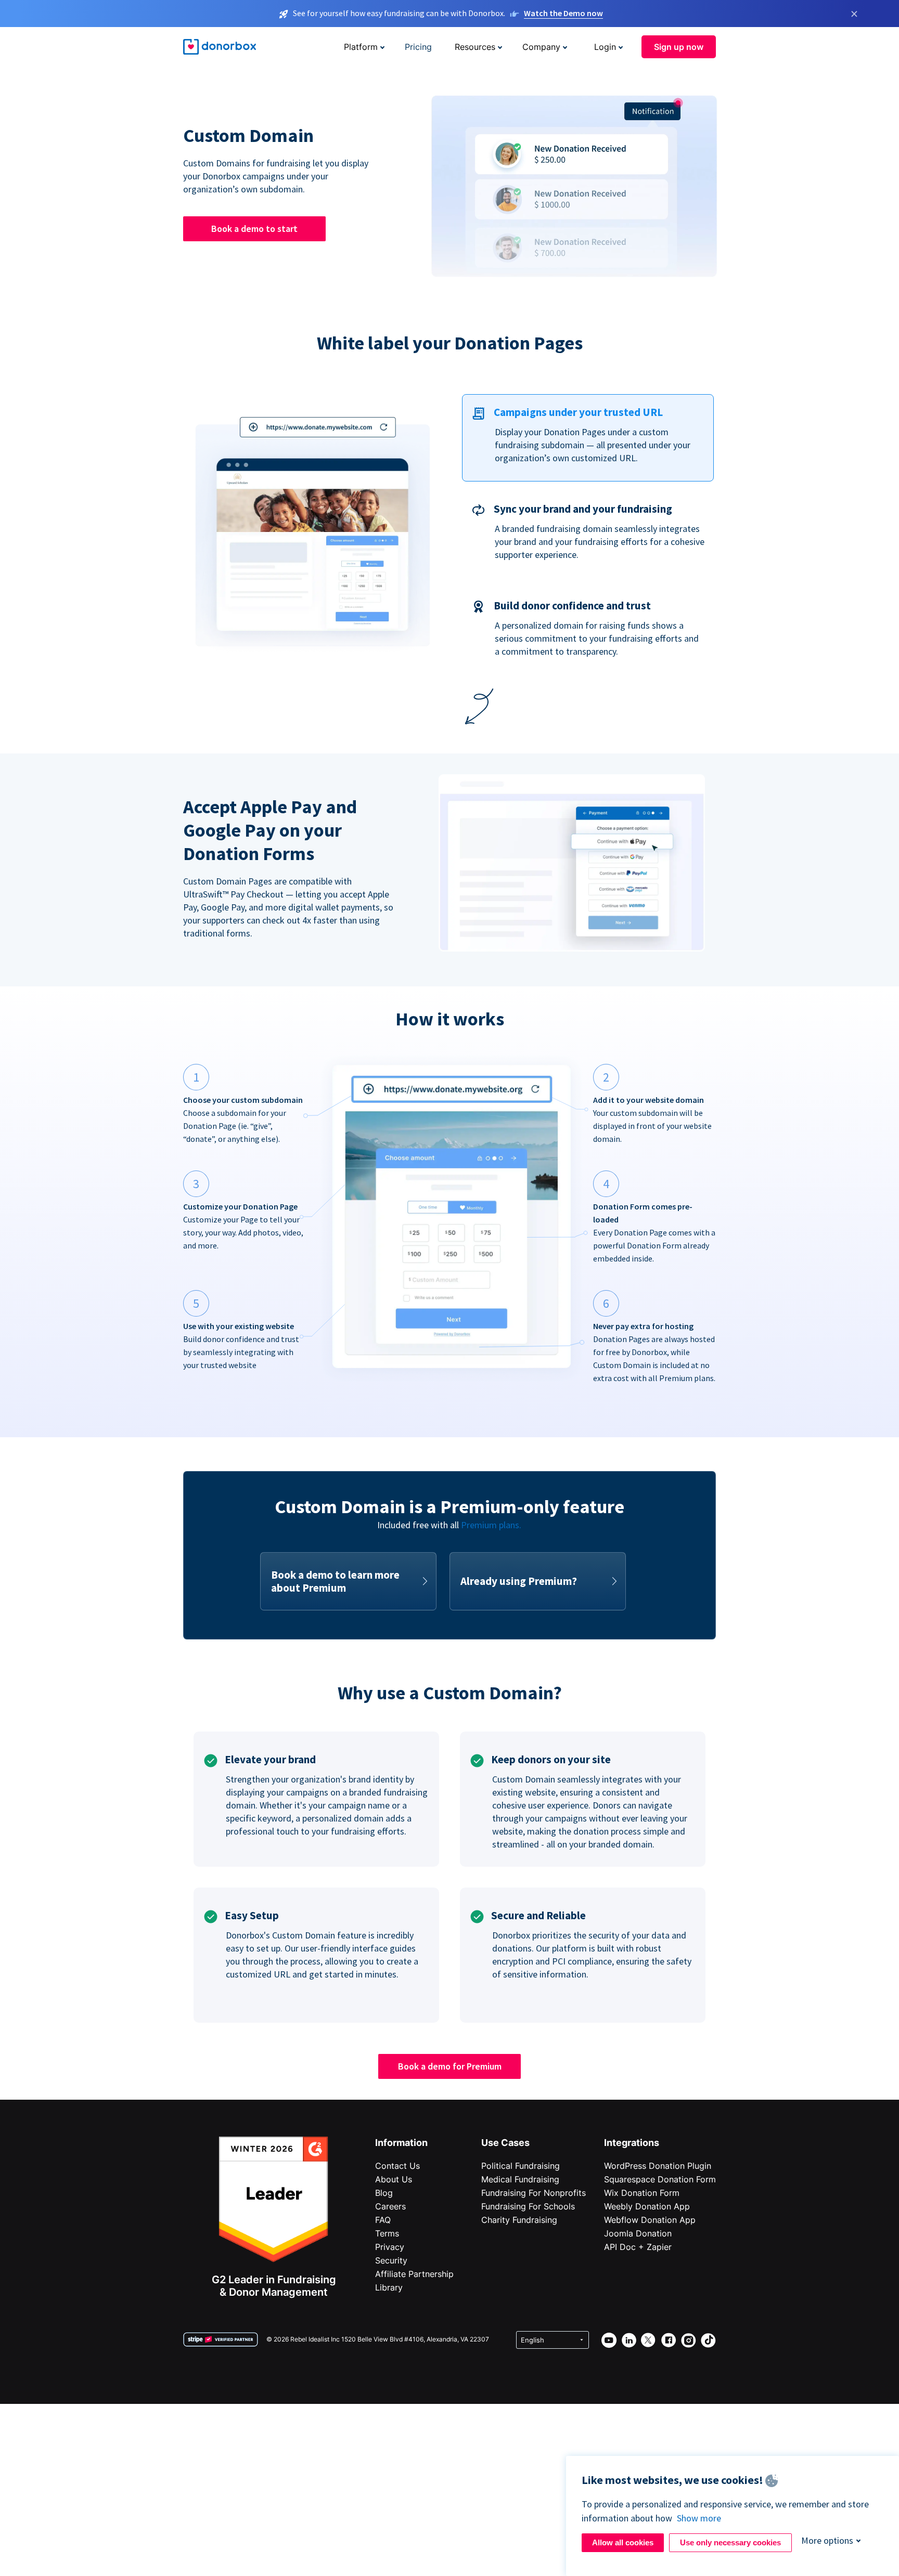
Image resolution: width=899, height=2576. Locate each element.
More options (827, 2540)
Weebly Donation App (647, 2206)
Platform (361, 47)
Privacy (390, 2247)
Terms (387, 2233)
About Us (394, 2179)
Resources (475, 47)
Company (541, 47)
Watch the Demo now (563, 13)
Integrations (632, 2143)
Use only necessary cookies (730, 2542)
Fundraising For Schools (528, 2206)
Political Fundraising (521, 2166)
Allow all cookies (623, 2542)
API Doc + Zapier (638, 2247)
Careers (390, 2206)
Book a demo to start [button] (254, 229)
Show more (699, 2518)
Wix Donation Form (642, 2193)
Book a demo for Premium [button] (450, 2066)
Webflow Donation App (650, 2220)
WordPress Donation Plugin (658, 2166)
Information (401, 2143)
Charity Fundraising (519, 2220)
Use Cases (505, 2143)
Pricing (418, 47)
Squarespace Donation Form (660, 2179)
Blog (384, 2193)
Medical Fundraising (520, 2179)
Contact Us (397, 2166)
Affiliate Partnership (414, 2274)
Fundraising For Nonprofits (534, 2193)
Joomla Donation (638, 2233)
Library (389, 2287)
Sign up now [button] (679, 47)
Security (391, 2260)
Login (605, 47)
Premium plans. (491, 1525)
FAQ (383, 2220)
